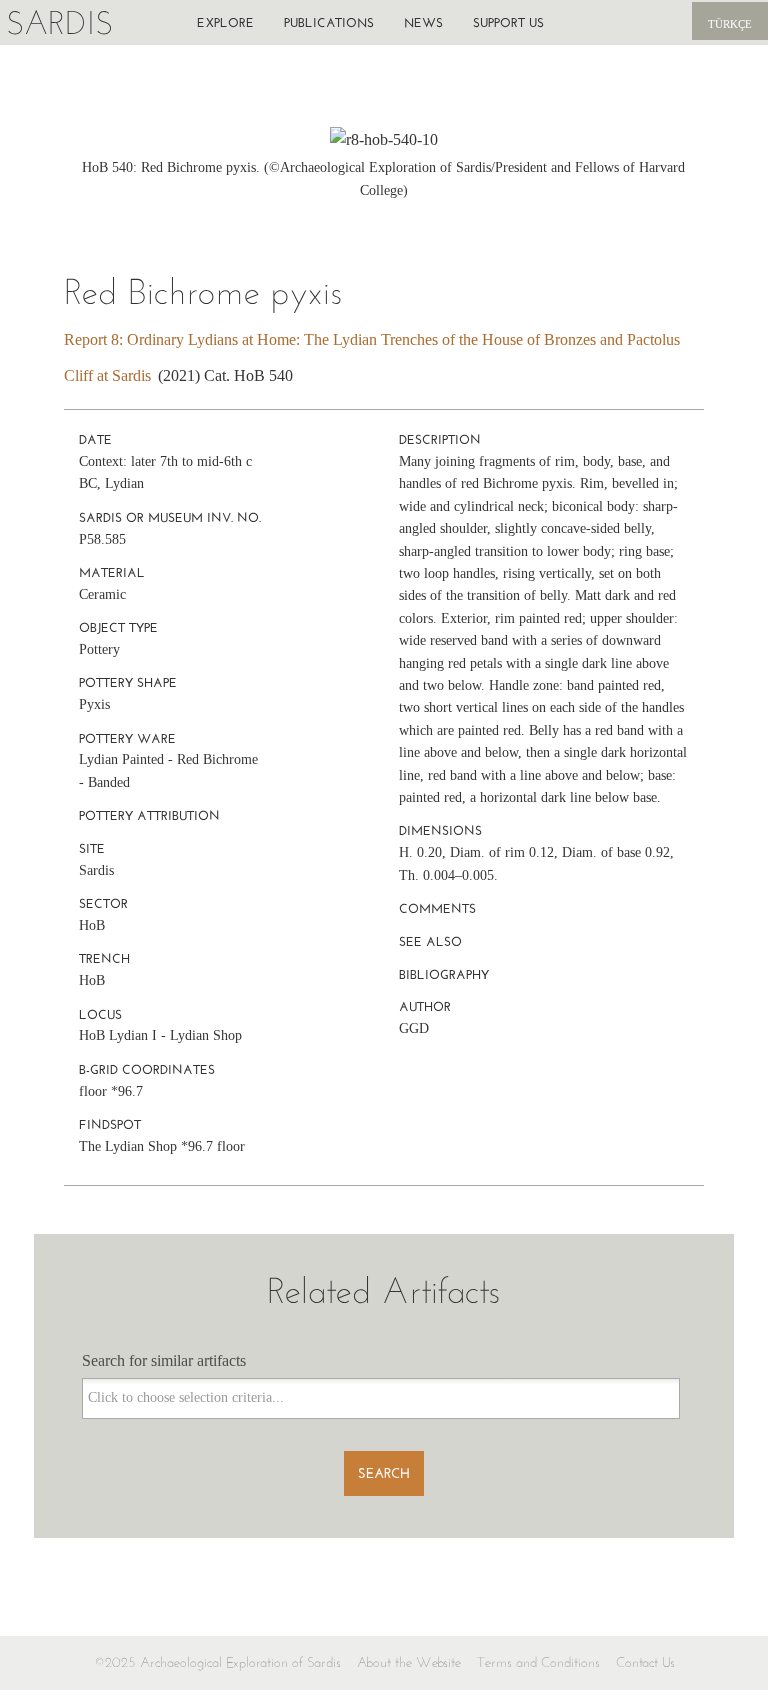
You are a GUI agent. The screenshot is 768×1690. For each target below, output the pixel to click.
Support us (508, 22)
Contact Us (645, 1662)
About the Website (409, 1662)
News (423, 22)
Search (384, 1473)
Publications (329, 22)
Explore (225, 22)
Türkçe (730, 24)
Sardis (59, 22)
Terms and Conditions (538, 1662)
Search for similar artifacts (164, 1360)
